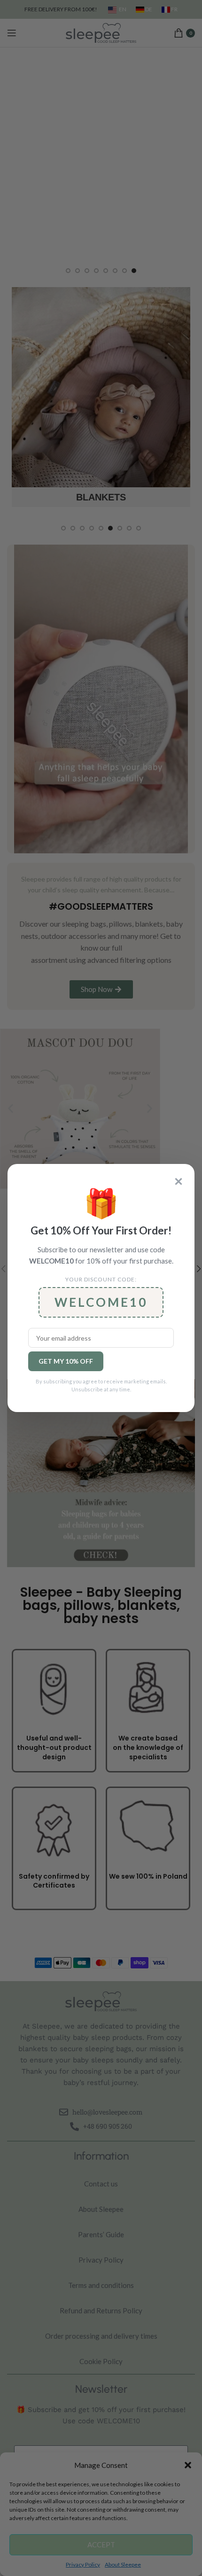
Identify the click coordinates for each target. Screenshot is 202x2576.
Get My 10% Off (66, 1361)
